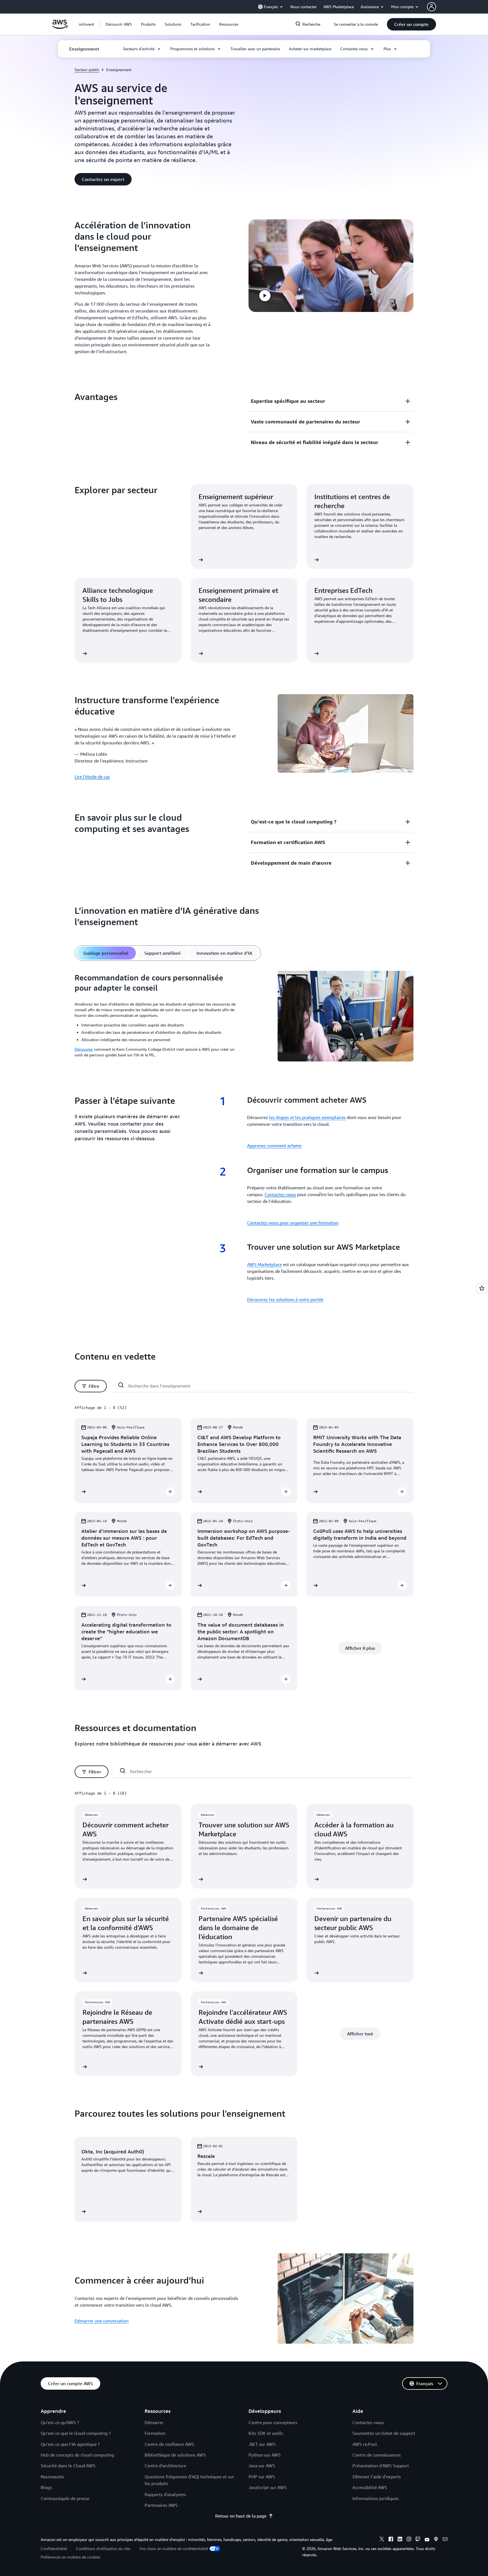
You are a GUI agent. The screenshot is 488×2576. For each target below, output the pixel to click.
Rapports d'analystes (165, 2494)
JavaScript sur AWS (268, 2487)
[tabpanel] (244, 1017)
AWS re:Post (365, 2444)
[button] (119, 24)
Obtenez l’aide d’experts (377, 2477)
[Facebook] (391, 2540)
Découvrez (84, 1049)
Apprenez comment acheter (274, 1146)
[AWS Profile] (432, 7)
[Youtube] (427, 2540)
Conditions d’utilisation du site (103, 2548)
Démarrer (154, 2422)
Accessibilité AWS (370, 2487)
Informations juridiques (376, 2498)
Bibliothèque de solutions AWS (175, 2455)
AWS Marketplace (264, 1264)
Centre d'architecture (165, 2466)
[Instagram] (409, 2540)
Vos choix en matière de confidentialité (174, 2548)
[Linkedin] (400, 2540)
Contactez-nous (280, 1194)
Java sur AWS (262, 2466)
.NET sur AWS (262, 2444)
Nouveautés (52, 2477)
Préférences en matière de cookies (70, 2557)
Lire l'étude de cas (92, 777)
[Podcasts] (436, 2540)
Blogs (46, 2487)
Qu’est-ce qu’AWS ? (60, 2422)
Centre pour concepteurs (273, 2422)
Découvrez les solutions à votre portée (285, 1299)
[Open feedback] (482, 1288)
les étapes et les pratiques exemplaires (307, 1117)
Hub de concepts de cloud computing (77, 2455)
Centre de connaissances (377, 2455)
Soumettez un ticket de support (384, 2433)
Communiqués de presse (65, 2498)
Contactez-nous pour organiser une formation (293, 1223)
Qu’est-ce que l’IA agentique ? (70, 2444)
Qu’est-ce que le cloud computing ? (76, 2433)
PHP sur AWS (262, 2477)
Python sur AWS (265, 2455)
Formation (155, 2433)
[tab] (106, 953)
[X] (382, 2540)
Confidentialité (54, 2548)
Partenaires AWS (161, 2505)
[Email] (445, 2540)
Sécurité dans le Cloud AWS (68, 2466)
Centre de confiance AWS (169, 2444)
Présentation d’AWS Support (381, 2466)
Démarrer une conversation (102, 2321)
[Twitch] (418, 2540)
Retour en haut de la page (241, 2516)
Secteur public (87, 70)
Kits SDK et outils (266, 2433)
